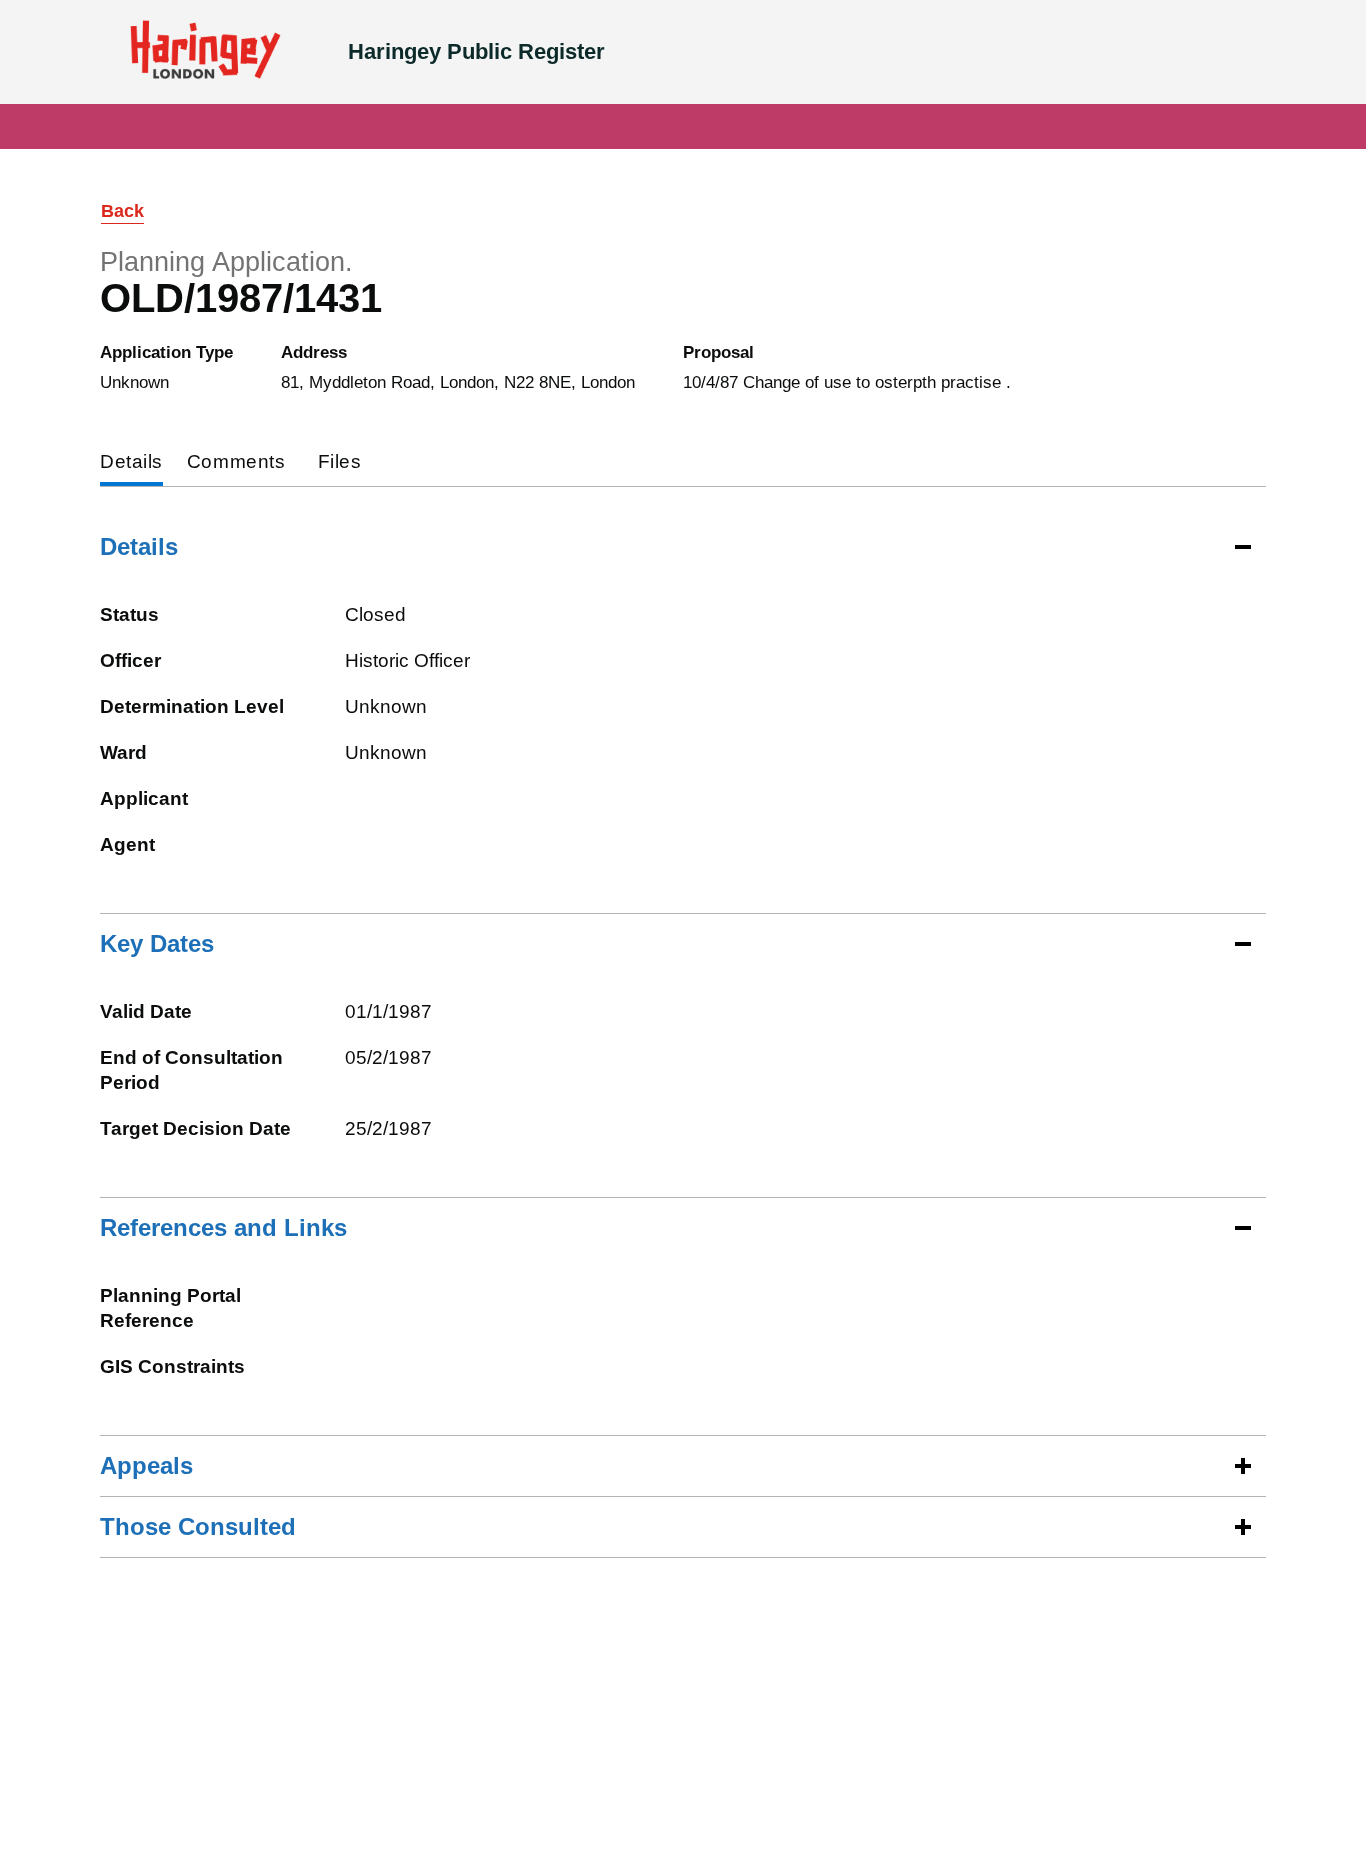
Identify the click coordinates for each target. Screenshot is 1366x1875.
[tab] (131, 463)
